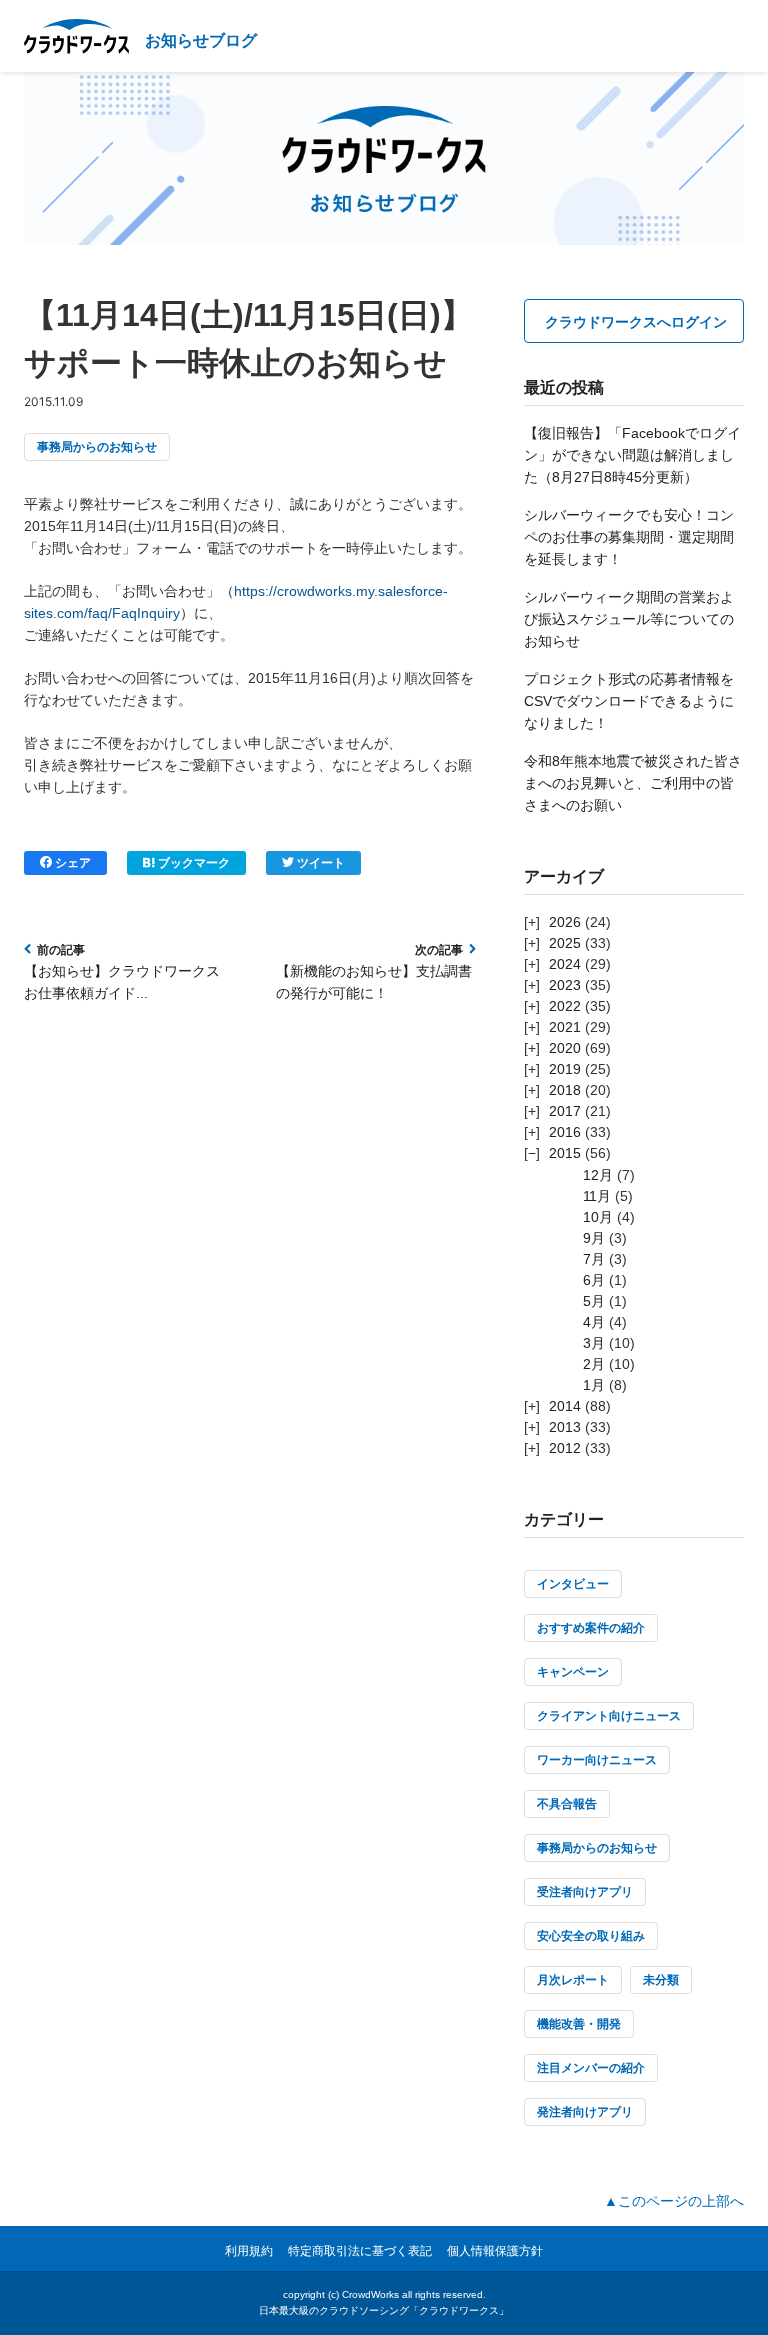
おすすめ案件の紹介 (591, 1628)
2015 (565, 1153)
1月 (594, 1385)
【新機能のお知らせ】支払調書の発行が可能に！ (374, 982)
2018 (565, 1090)
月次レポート (573, 1980)
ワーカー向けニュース (597, 1760)
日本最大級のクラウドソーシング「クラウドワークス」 (384, 2310)
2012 (565, 1448)
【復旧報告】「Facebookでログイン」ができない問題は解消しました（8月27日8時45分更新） (632, 455)
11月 (597, 1196)
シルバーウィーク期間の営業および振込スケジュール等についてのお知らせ (629, 619)
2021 (565, 1027)
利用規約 (249, 2251)
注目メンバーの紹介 (591, 2068)
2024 (565, 964)
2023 (565, 985)
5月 (594, 1301)
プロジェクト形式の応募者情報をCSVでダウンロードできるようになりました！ (629, 701)
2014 (565, 1406)
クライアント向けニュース (609, 1716)
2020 (565, 1048)
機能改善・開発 (579, 2024)
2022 (565, 1006)
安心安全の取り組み (591, 1936)
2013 (565, 1427)
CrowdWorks (370, 2294)
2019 (565, 1069)
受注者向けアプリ (585, 1892)
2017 (565, 1111)
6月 (594, 1280)
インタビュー (573, 1584)
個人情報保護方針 (495, 2251)
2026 (565, 922)
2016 (565, 1132)
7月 (594, 1259)
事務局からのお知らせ (97, 447)
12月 (598, 1175)
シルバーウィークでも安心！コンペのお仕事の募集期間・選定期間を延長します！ (629, 537)
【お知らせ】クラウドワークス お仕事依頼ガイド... (122, 982)
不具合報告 (567, 1804)
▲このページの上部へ (674, 2201)
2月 (594, 1364)
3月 (594, 1343)
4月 (594, 1322)
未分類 (661, 1980)
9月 (594, 1238)
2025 (565, 943)
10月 (598, 1217)
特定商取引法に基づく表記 (360, 2251)
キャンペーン (573, 1672)
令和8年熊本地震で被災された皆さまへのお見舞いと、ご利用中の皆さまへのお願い (633, 783)
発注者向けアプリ (585, 2112)
